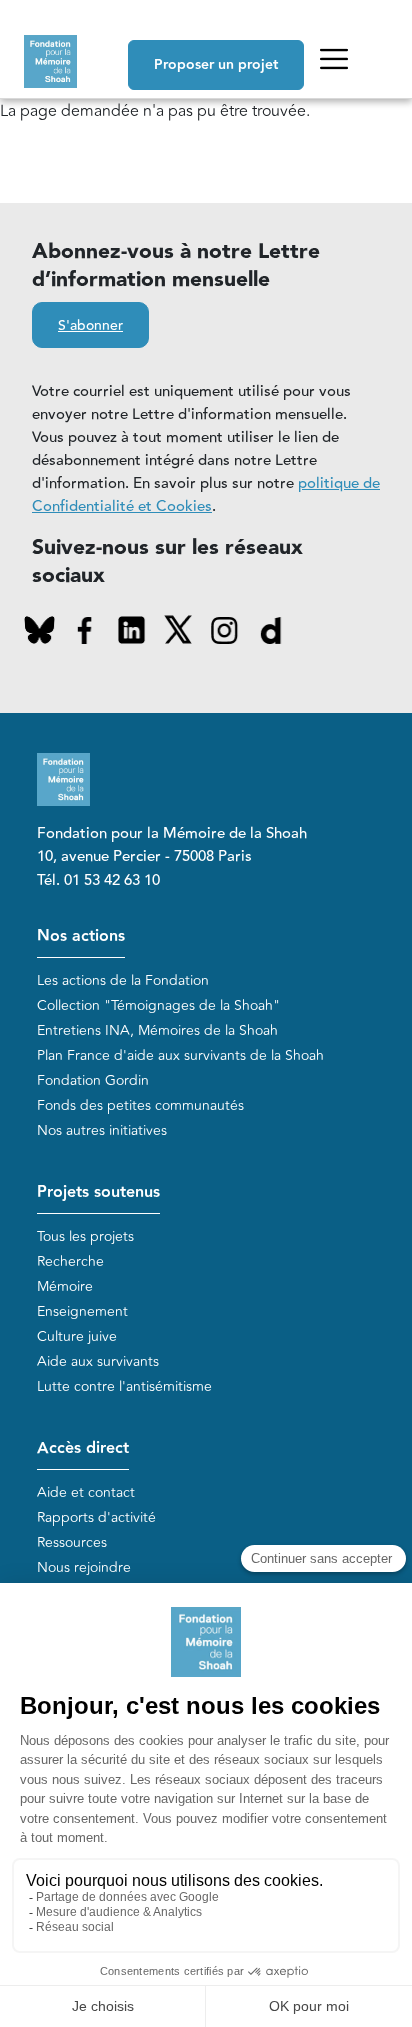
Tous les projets (85, 1236)
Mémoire (65, 1286)
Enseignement (82, 1311)
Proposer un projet (216, 65)
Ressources (72, 1542)
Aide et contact (86, 1492)
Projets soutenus (98, 1192)
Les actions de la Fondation (123, 980)
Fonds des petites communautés (140, 1105)
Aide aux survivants (98, 1361)
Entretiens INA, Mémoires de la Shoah (157, 1030)
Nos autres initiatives (102, 1130)
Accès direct (83, 1448)
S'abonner (90, 326)
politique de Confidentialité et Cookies (206, 495)
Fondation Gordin (93, 1080)
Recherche (70, 1261)
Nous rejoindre (84, 1567)
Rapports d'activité (96, 1517)
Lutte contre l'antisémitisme (124, 1386)
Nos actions (81, 936)
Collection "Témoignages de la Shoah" (158, 1005)
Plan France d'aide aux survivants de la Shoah (180, 1055)
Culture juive (77, 1336)
